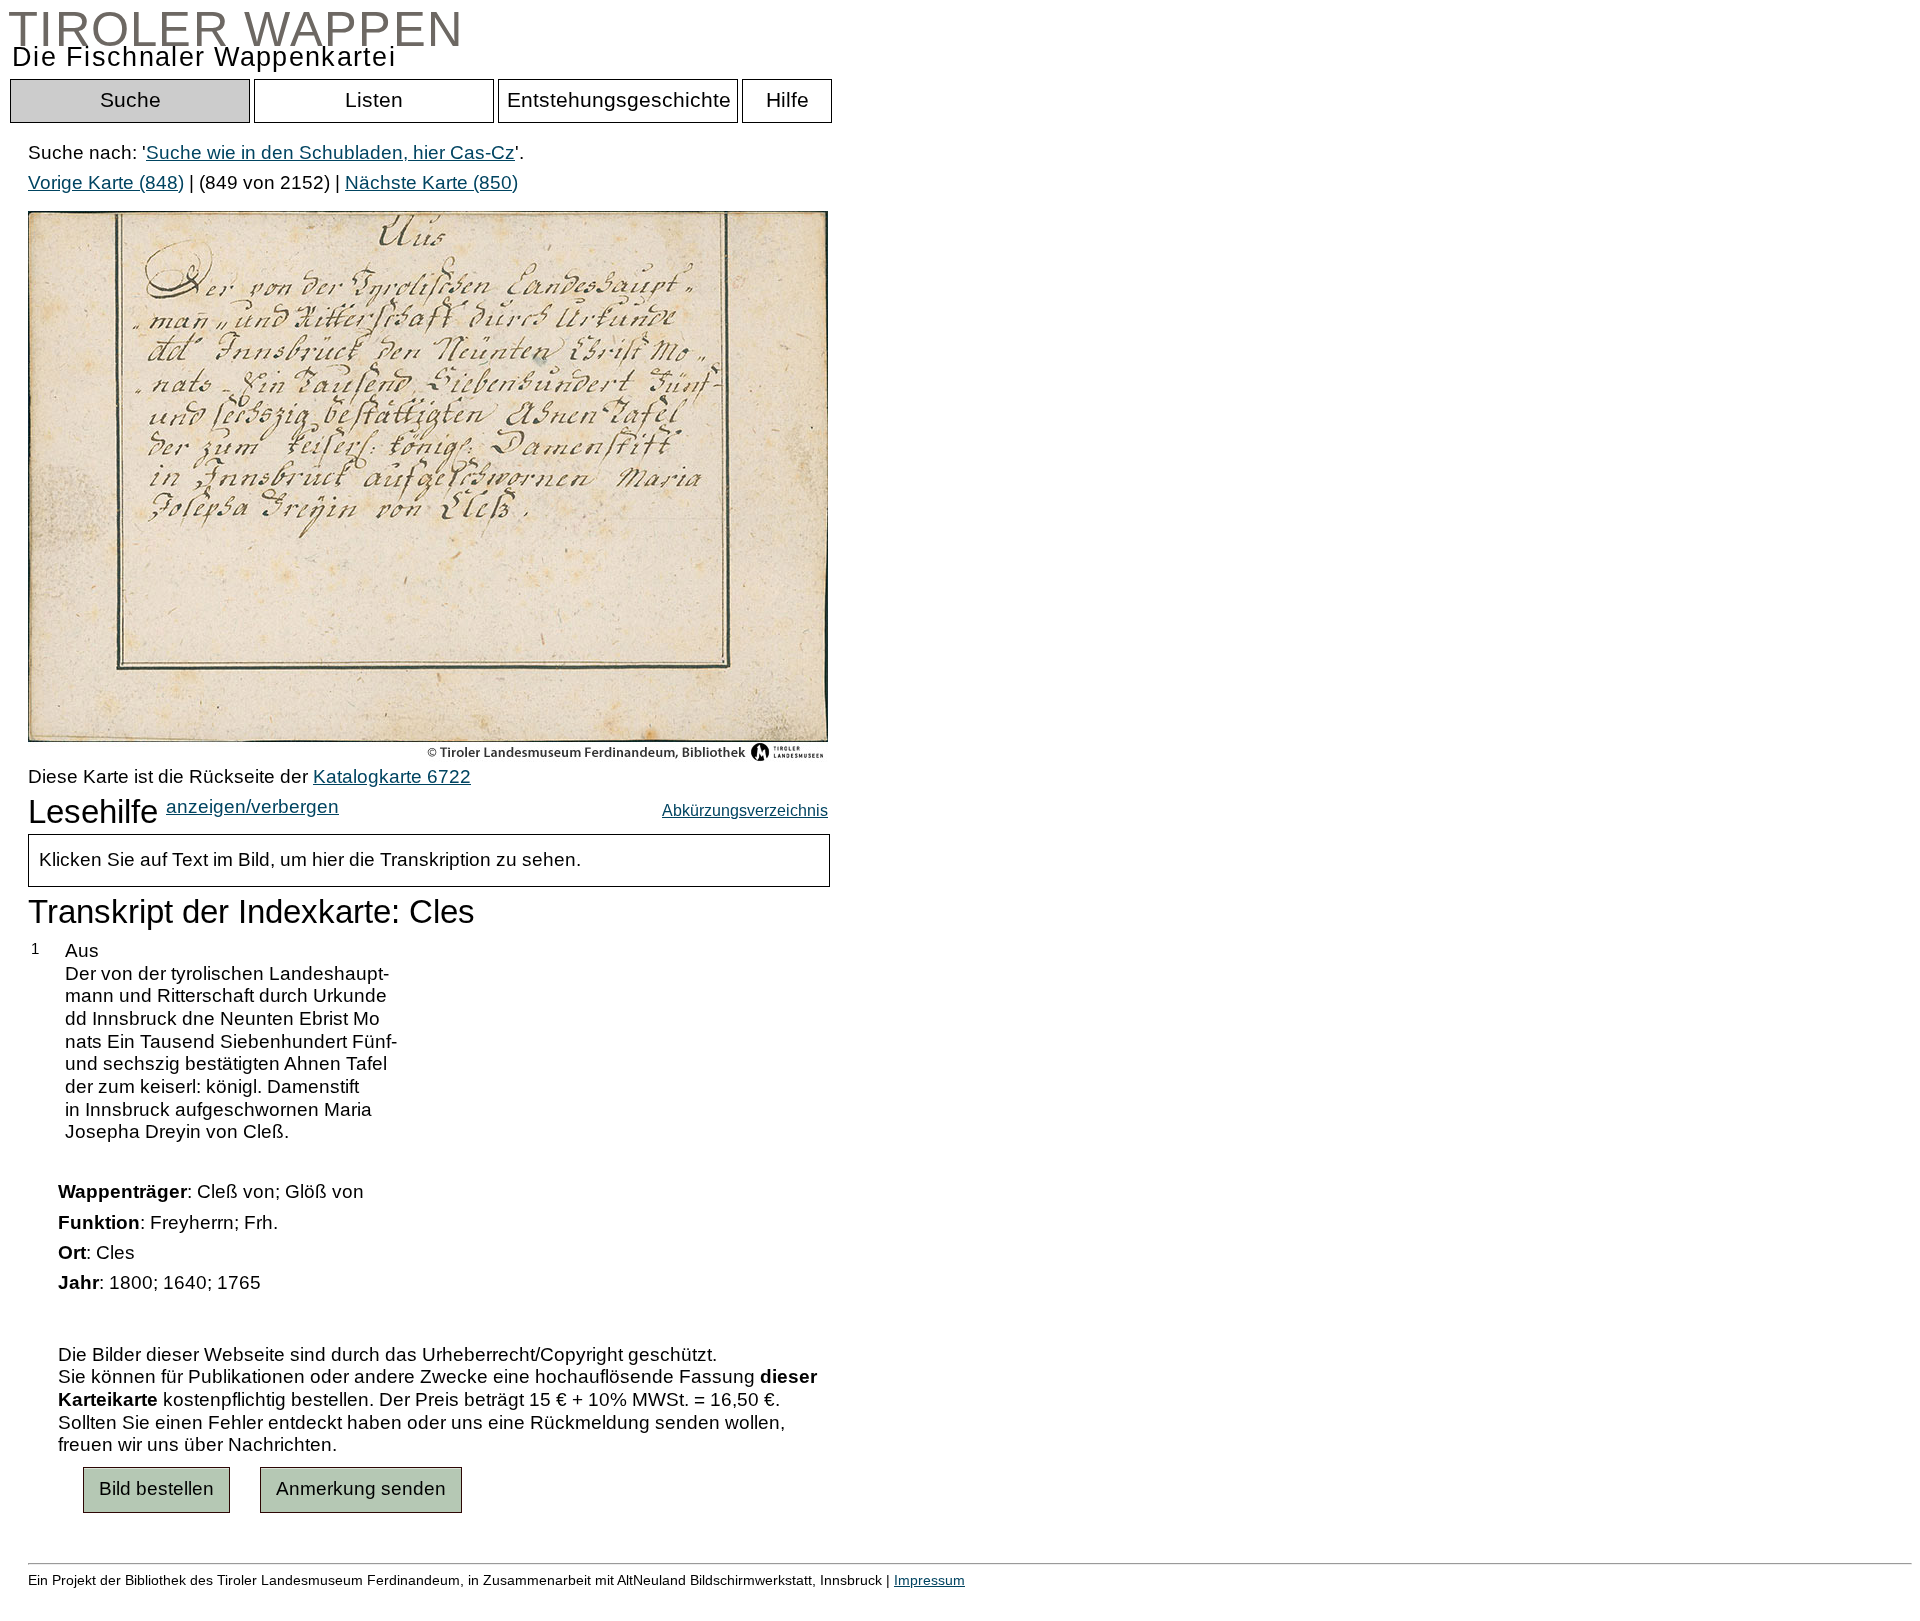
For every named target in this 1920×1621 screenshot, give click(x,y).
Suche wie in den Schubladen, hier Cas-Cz (330, 152)
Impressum (929, 1580)
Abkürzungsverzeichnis (745, 810)
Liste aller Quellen (703, 1601)
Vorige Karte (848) (106, 182)
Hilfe (973, 1601)
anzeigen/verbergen (252, 806)
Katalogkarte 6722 (392, 776)
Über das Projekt (867, 1601)
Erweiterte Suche (101, 1601)
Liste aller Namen (536, 1601)
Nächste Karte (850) (431, 182)
